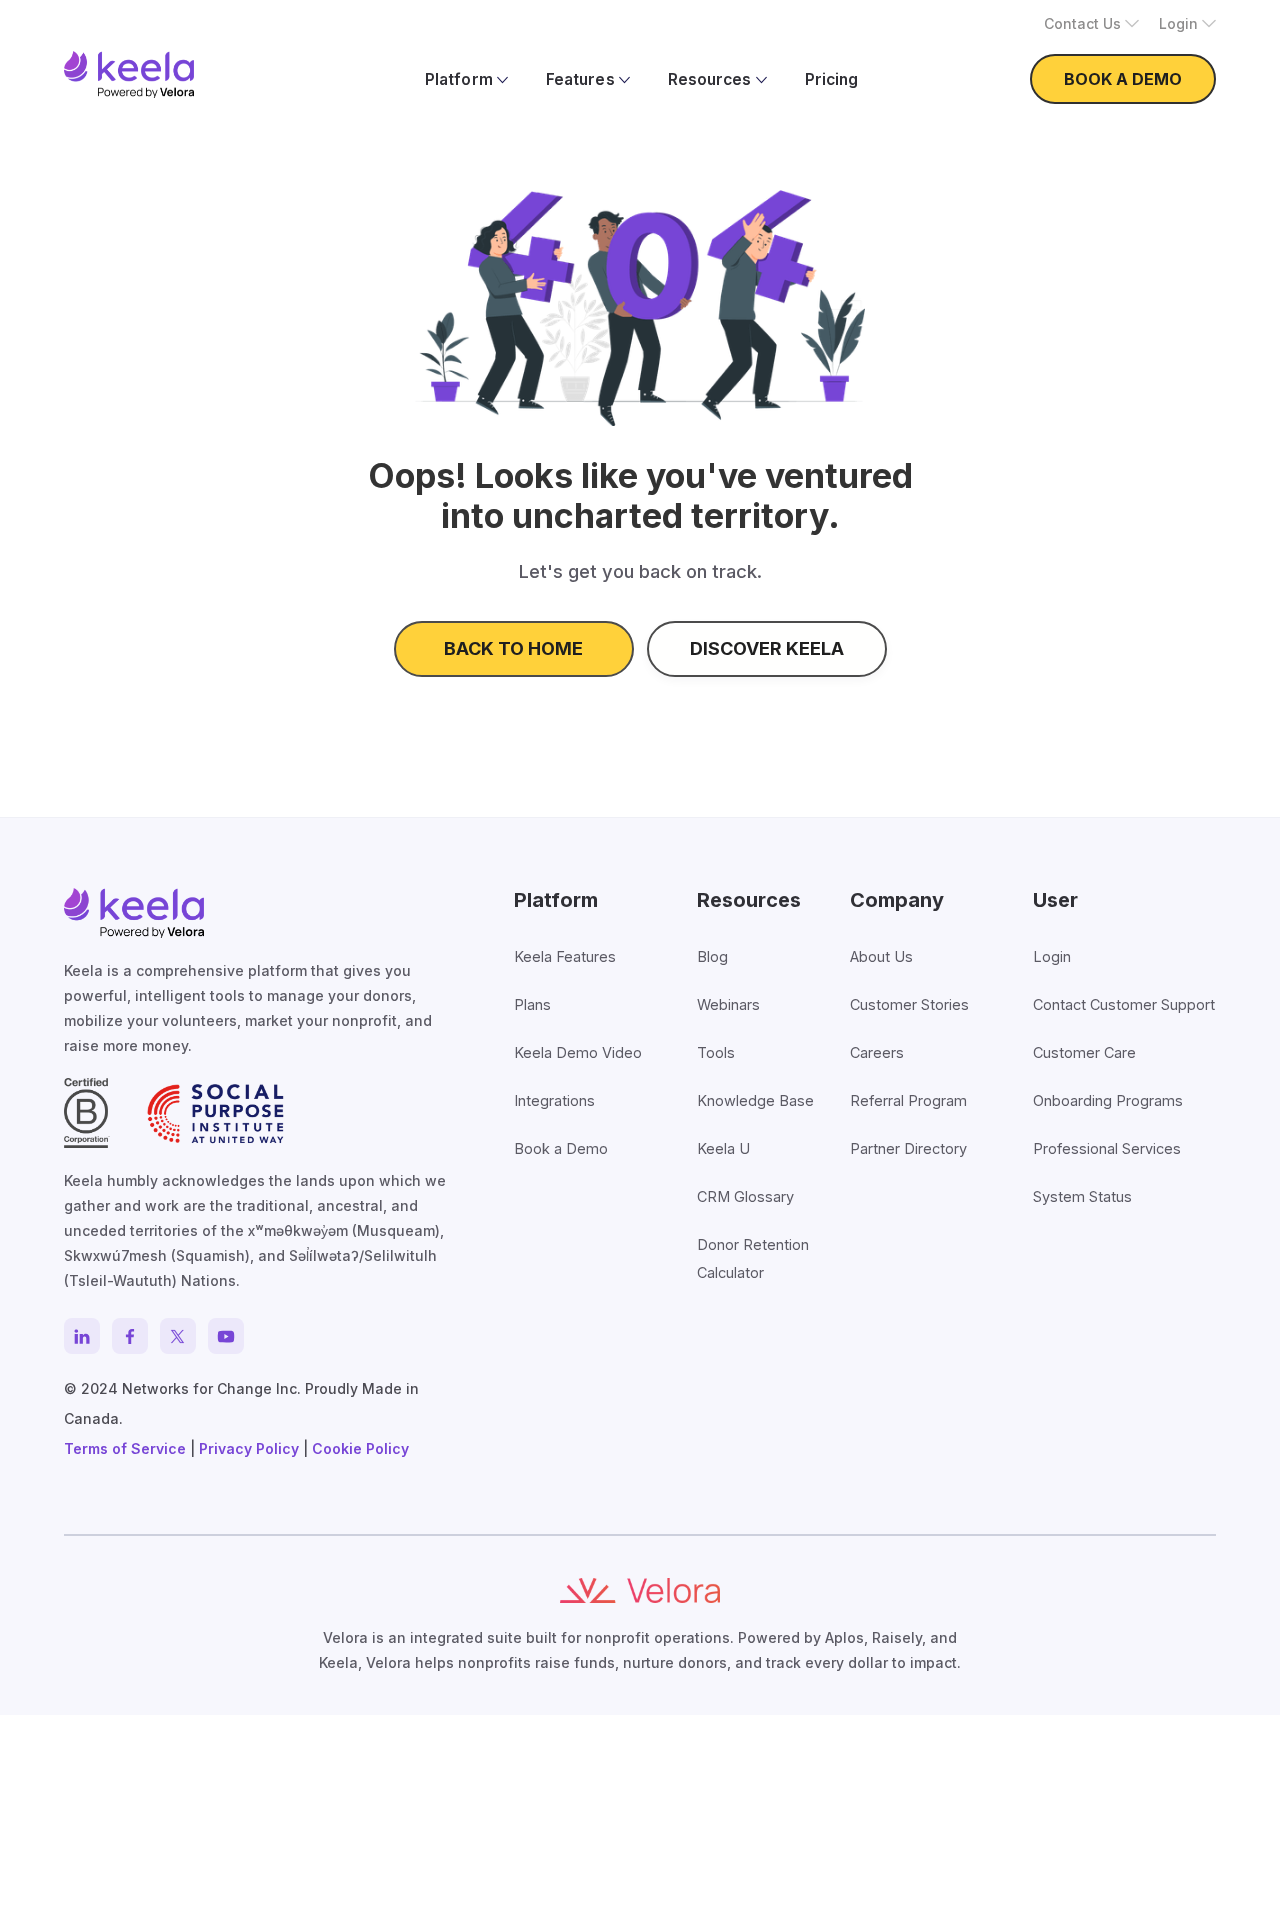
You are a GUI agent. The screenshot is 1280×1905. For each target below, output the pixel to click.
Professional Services (1107, 1148)
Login (1052, 956)
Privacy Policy (249, 1448)
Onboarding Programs (1108, 1100)
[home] (129, 74)
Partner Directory (908, 1148)
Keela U (723, 1148)
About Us (881, 956)
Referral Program (908, 1100)
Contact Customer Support (1124, 1004)
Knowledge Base (755, 1100)
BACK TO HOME (513, 648)
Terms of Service (125, 1448)
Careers (877, 1052)
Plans (532, 1004)
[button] (1091, 24)
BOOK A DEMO (1123, 79)
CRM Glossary (745, 1196)
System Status (1082, 1196)
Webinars (728, 1004)
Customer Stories (909, 1004)
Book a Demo (561, 1148)
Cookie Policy (360, 1448)
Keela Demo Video (578, 1052)
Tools (716, 1052)
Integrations (554, 1100)
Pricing (831, 79)
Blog (712, 956)
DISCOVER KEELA (767, 648)
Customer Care (1084, 1052)
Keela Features (565, 956)
